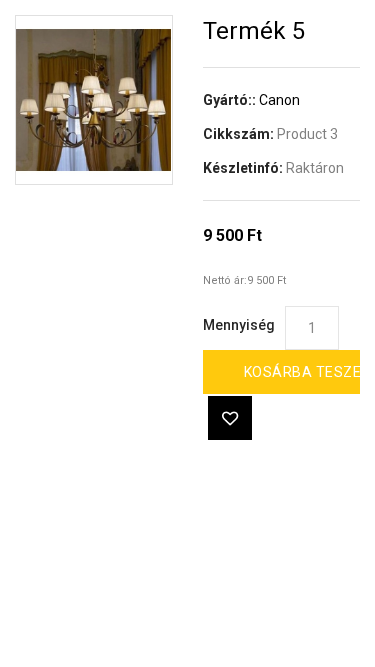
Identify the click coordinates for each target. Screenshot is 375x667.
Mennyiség (239, 325)
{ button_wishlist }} (230, 418)
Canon (279, 100)
